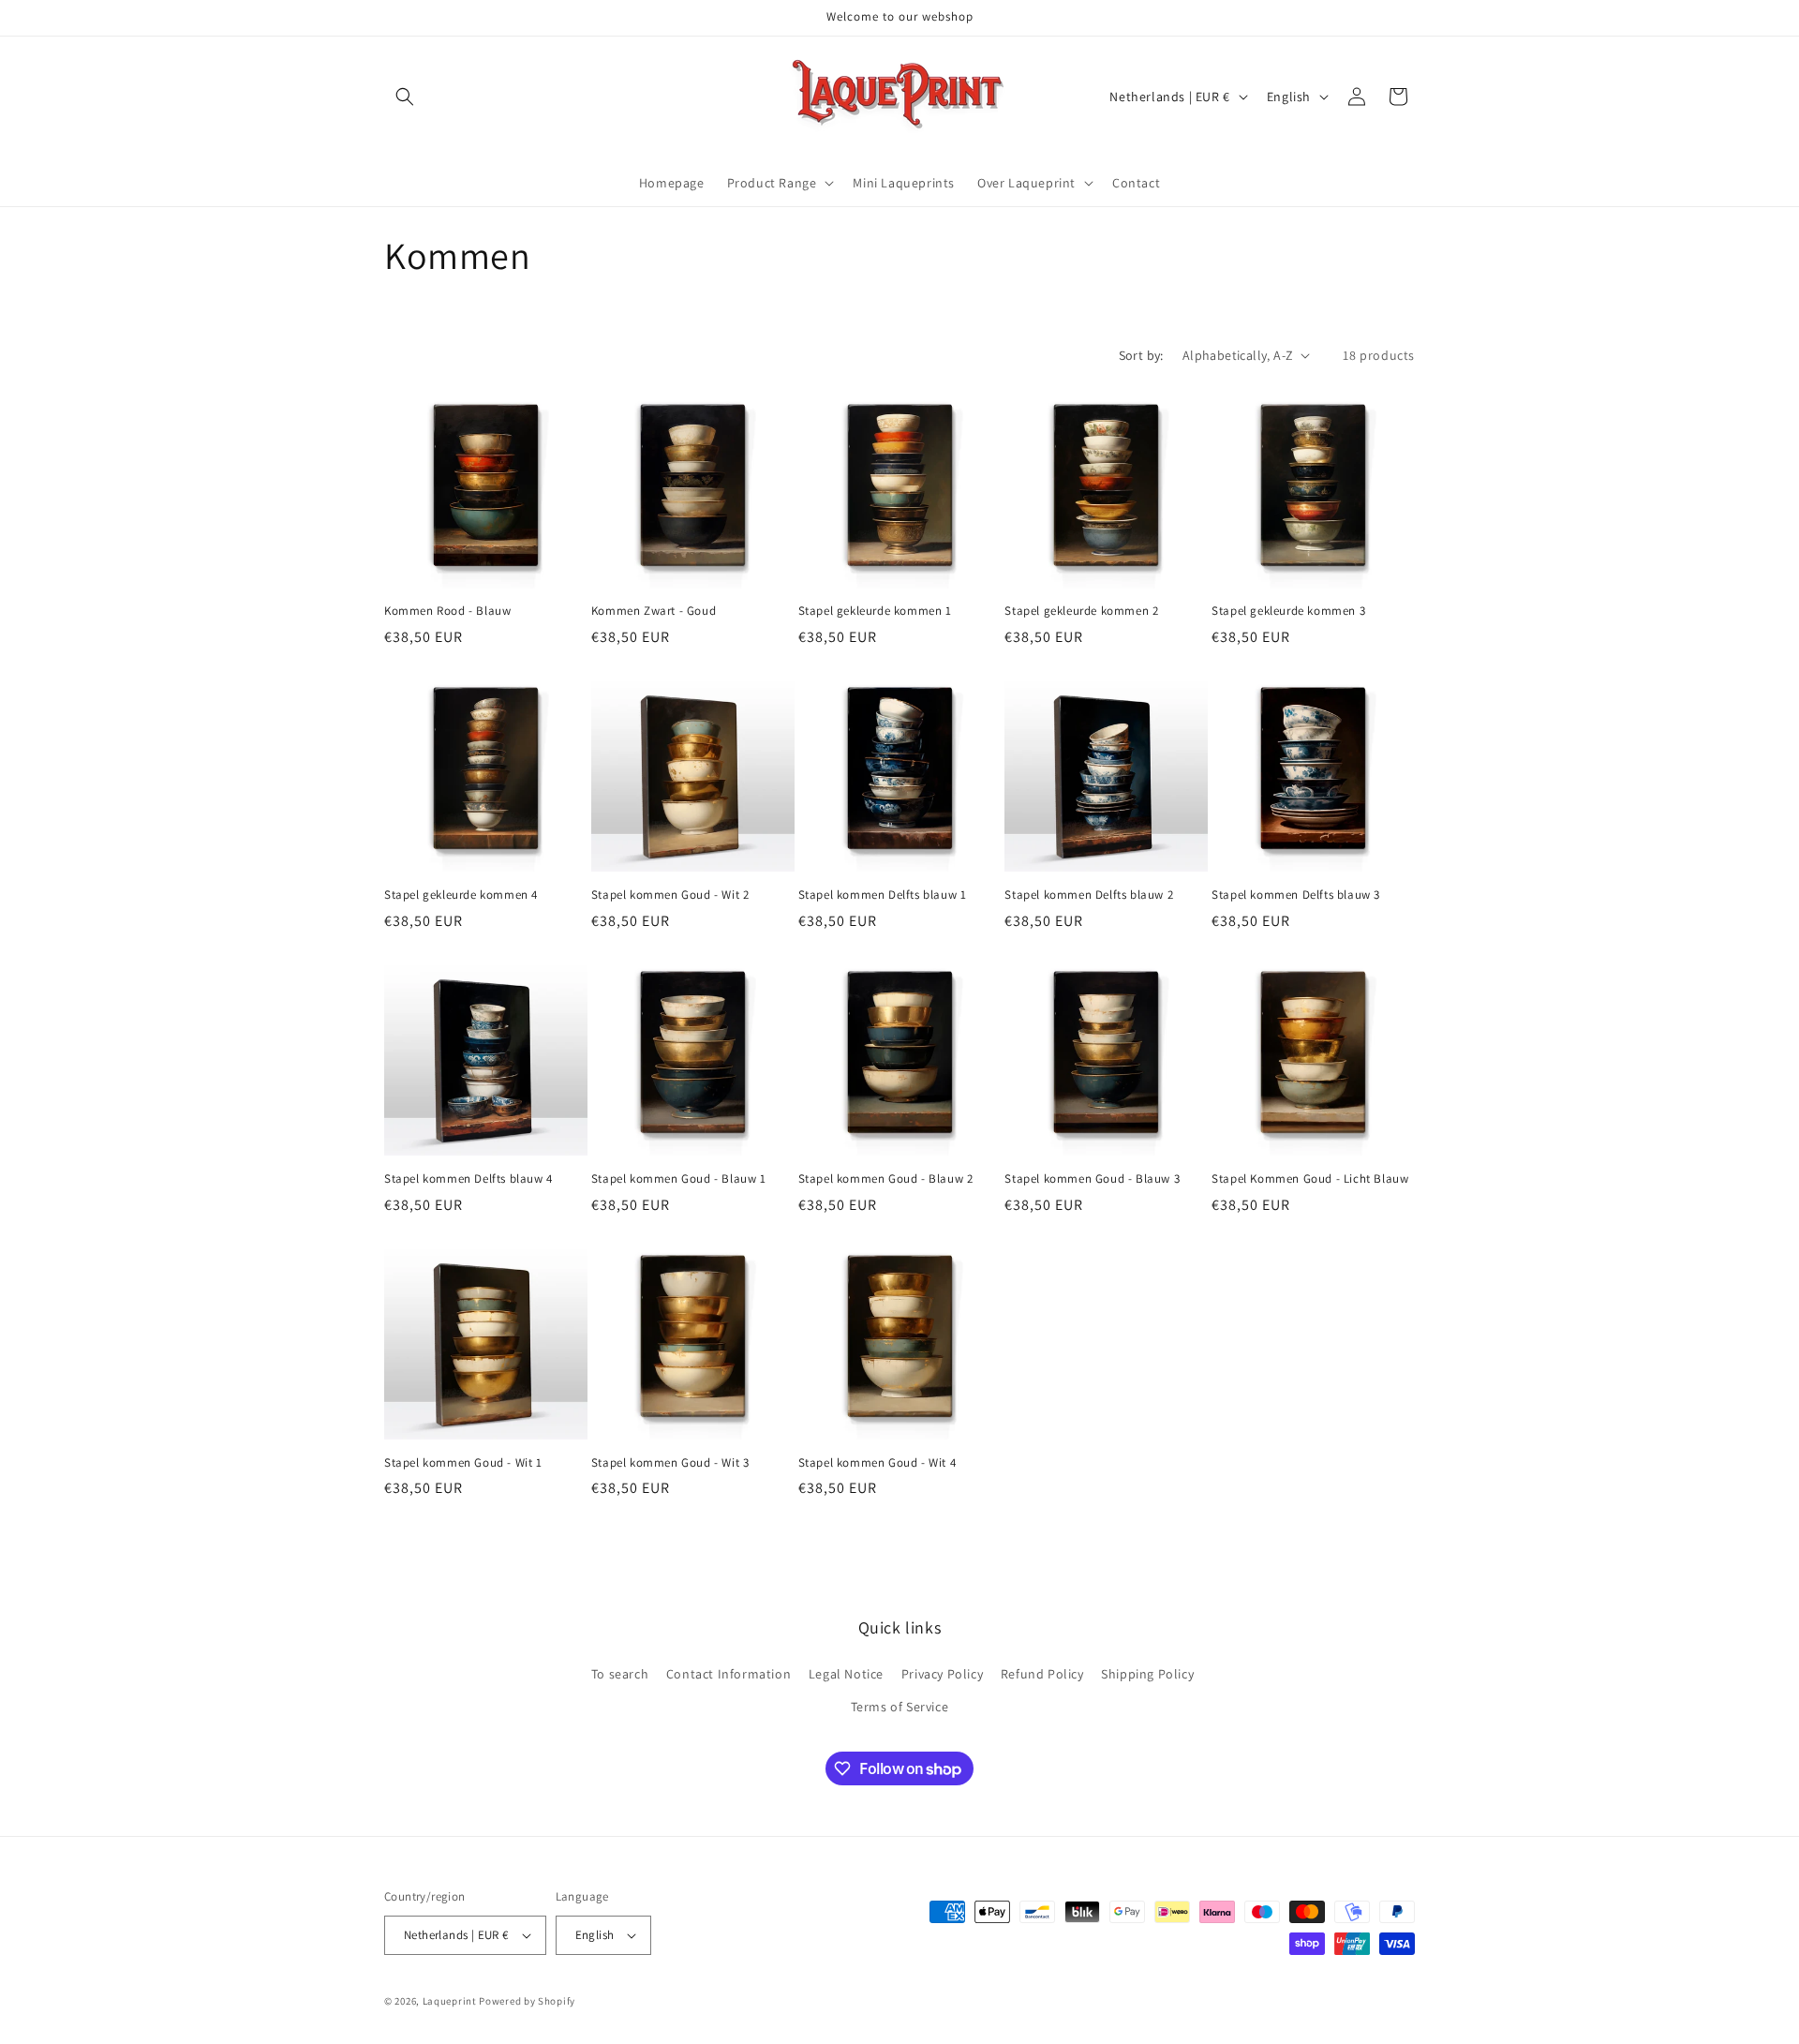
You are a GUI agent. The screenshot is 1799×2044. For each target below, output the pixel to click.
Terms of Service (900, 1707)
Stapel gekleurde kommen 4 (461, 895)
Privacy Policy (942, 1674)
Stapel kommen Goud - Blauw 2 (886, 1179)
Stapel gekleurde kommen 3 (1288, 611)
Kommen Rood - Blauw (447, 611)
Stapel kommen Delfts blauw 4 (468, 1179)
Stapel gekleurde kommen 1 (875, 611)
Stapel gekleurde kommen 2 (1081, 611)
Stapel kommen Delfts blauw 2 (1089, 895)
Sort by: (1141, 355)
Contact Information (729, 1674)
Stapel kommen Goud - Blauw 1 (679, 1179)
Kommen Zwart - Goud (654, 611)
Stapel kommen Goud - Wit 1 (463, 1463)
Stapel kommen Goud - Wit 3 (670, 1463)
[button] (405, 97)
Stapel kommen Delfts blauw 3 (1296, 895)
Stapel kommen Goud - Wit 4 (877, 1463)
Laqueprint (450, 2001)
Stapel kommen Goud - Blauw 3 (1092, 1179)
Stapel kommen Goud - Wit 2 (670, 895)
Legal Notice (846, 1674)
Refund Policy (1042, 1674)
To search (620, 1674)
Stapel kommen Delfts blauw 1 (883, 895)
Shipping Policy (1147, 1674)
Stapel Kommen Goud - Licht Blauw (1310, 1179)
